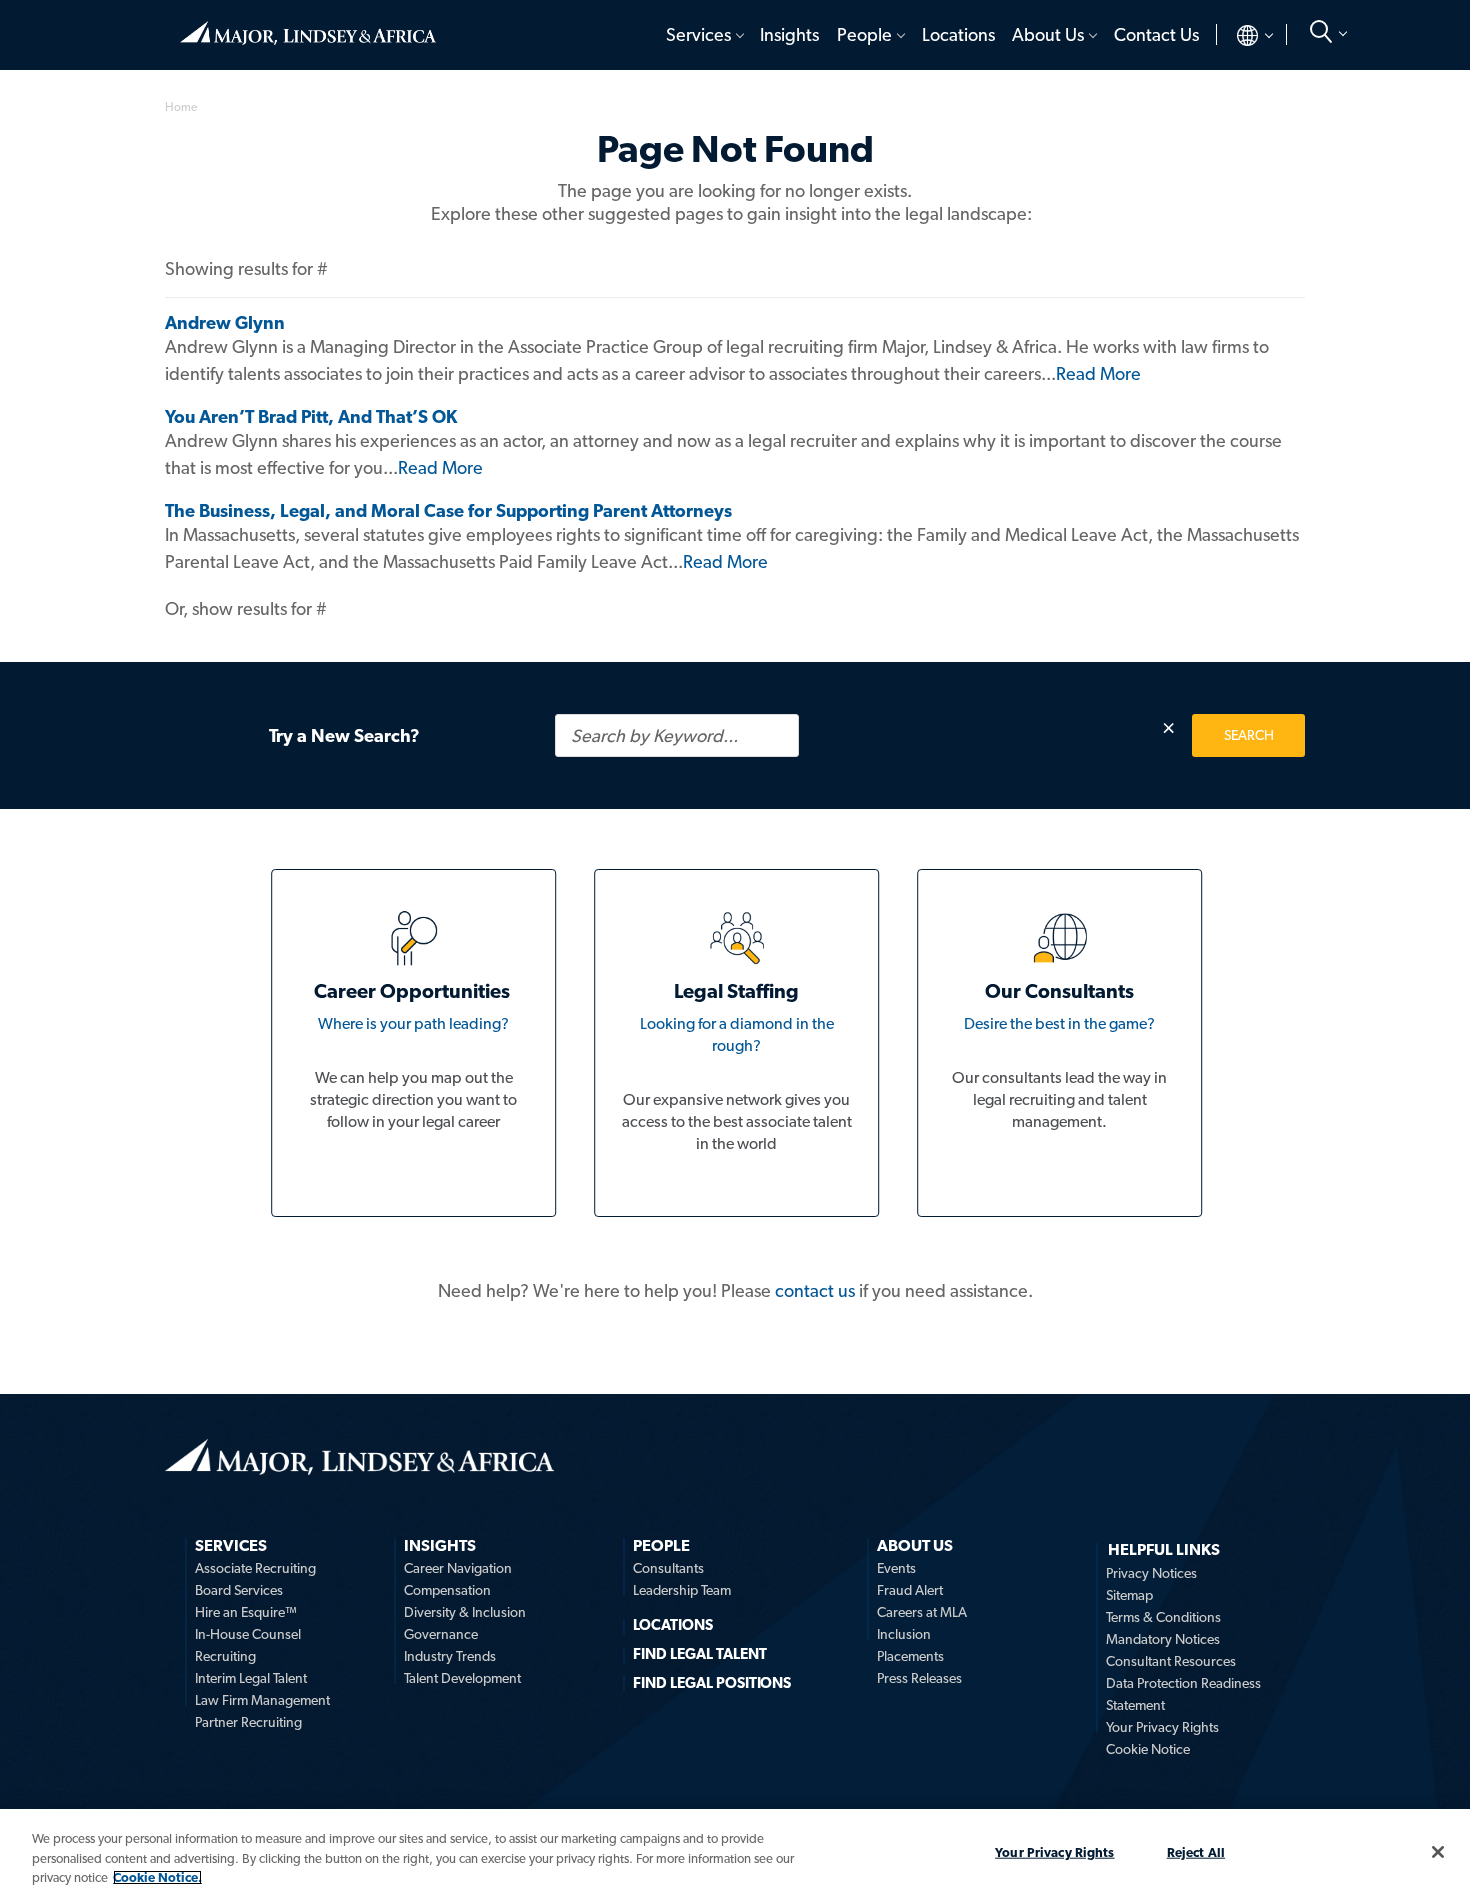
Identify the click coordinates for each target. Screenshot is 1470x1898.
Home (308, 25)
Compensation (447, 1590)
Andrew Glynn (225, 322)
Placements (910, 1656)
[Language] (1238, 35)
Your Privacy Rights (1162, 1727)
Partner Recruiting (248, 1722)
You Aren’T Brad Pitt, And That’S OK (311, 416)
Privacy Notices (1151, 1573)
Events (896, 1568)
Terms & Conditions (1163, 1617)
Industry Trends (450, 1656)
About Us (1048, 34)
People (864, 34)
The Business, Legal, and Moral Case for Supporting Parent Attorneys (448, 510)
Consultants (668, 1568)
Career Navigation (458, 1568)
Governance (441, 1634)
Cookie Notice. (157, 1877)
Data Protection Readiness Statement (1183, 1694)
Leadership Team (682, 1590)
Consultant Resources (1171, 1661)
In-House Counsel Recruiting (248, 1645)
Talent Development (462, 1678)
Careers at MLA (922, 1612)
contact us (815, 1290)
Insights (789, 34)
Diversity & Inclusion (465, 1612)
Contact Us (1156, 34)
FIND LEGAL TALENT (700, 1654)
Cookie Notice (1148, 1749)
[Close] (1438, 1852)
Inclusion (904, 1634)
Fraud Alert (910, 1590)
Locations (958, 34)
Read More (1098, 373)
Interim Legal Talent (251, 1678)
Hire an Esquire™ (246, 1612)
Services (698, 34)
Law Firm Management (262, 1700)
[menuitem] (703, 35)
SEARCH (1249, 735)
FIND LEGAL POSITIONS (712, 1683)
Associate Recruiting (255, 1568)
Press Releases (919, 1678)
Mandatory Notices (1163, 1639)
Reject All (1196, 1851)
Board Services (239, 1590)
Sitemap (1129, 1595)
